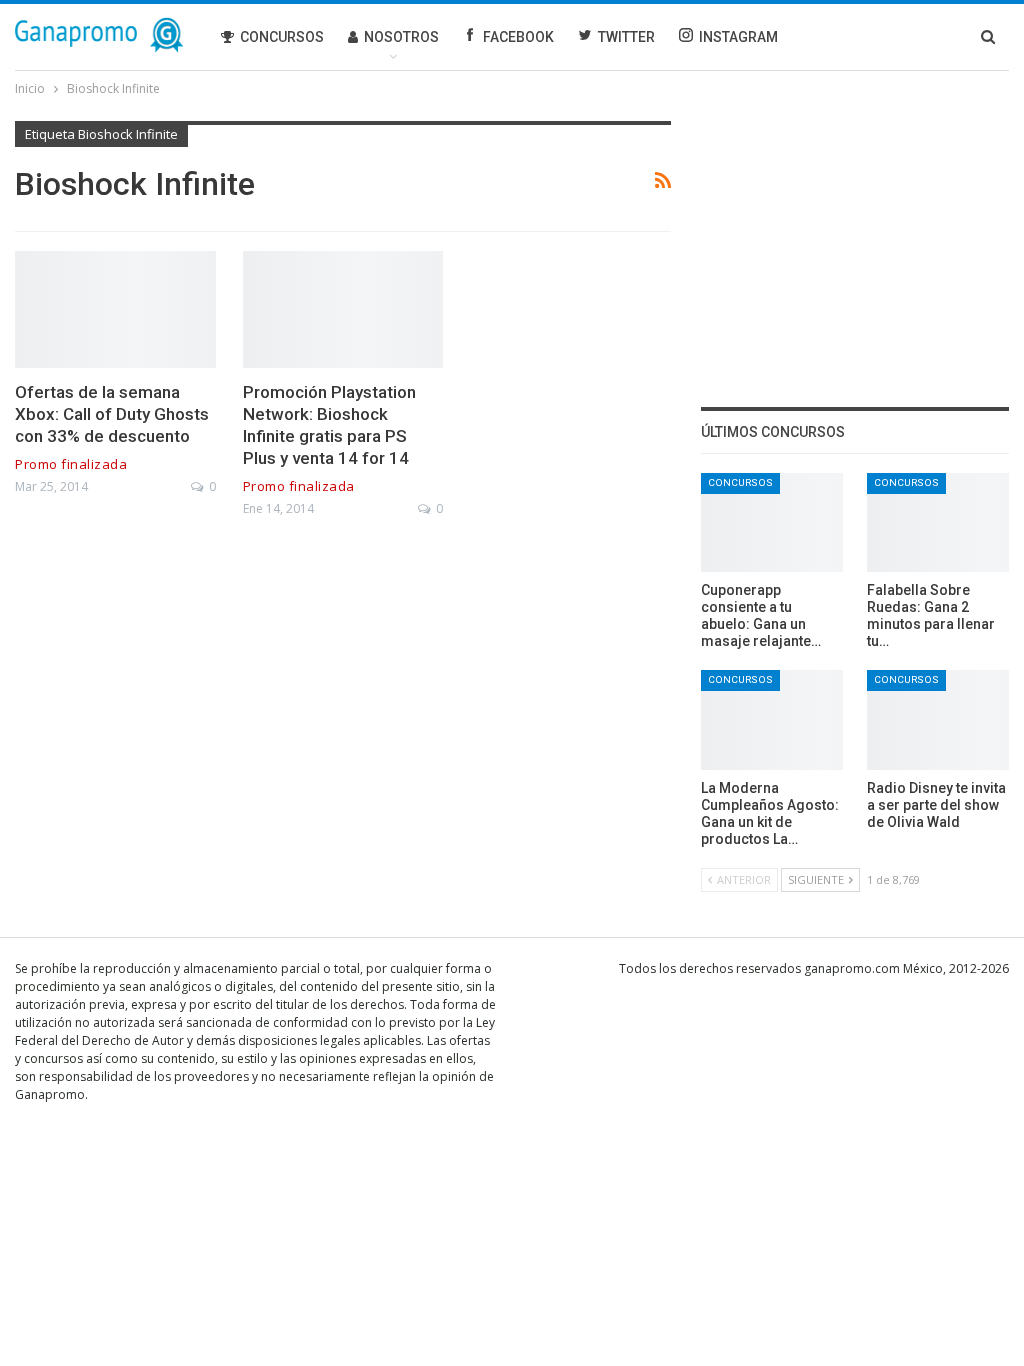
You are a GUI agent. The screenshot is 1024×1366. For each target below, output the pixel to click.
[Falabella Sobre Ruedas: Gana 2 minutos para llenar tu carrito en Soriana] (938, 522)
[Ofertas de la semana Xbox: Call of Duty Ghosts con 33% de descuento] (115, 309)
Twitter (626, 37)
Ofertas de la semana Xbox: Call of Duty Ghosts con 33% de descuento (112, 414)
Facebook (518, 37)
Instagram (738, 37)
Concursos (282, 37)
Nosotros (401, 37)
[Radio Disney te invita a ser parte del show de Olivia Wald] (938, 719)
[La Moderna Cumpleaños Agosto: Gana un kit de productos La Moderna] (772, 719)
